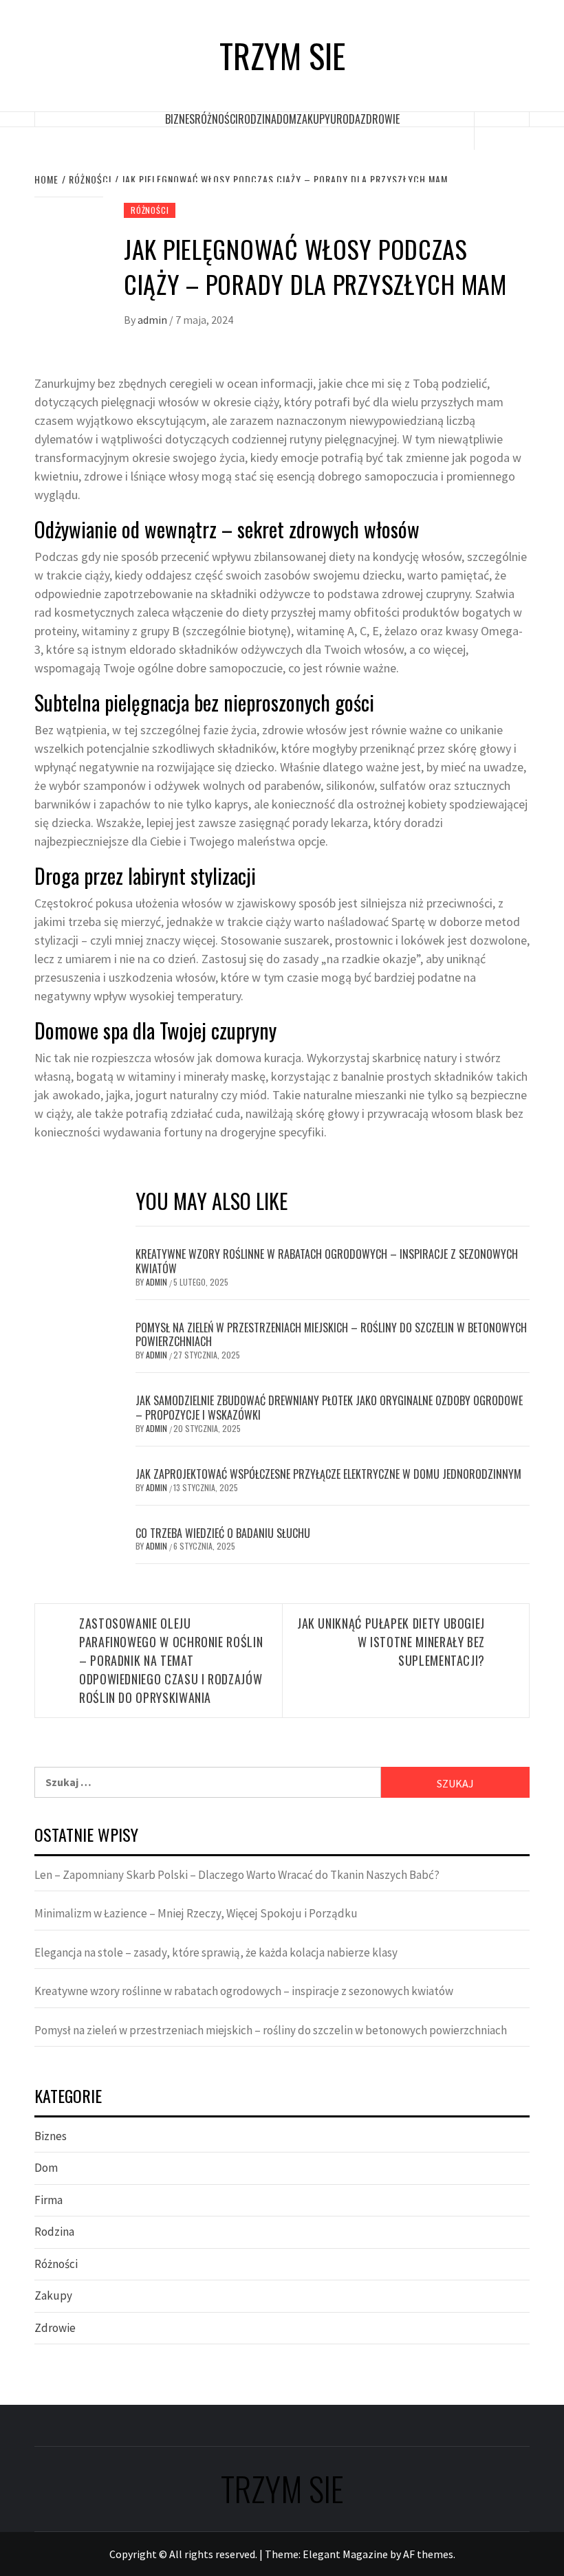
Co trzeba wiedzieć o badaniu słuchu (223, 1533)
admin (153, 320)
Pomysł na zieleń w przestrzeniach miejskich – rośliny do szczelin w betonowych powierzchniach (331, 1335)
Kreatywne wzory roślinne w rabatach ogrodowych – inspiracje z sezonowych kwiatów (327, 1261)
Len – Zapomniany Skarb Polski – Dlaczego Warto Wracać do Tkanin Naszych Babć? (237, 1875)
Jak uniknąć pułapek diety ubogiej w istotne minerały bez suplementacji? (391, 1642)
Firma (48, 2200)
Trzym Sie (282, 56)
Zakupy (313, 119)
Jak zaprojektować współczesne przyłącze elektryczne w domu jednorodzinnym (328, 1474)
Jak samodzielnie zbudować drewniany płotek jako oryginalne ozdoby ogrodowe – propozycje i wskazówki (329, 1408)
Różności (216, 119)
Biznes (180, 119)
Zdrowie (380, 119)
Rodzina (257, 119)
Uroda (345, 119)
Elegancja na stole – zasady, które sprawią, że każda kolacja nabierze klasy (216, 1952)
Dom (286, 119)
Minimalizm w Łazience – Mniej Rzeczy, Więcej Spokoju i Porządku (196, 1913)
